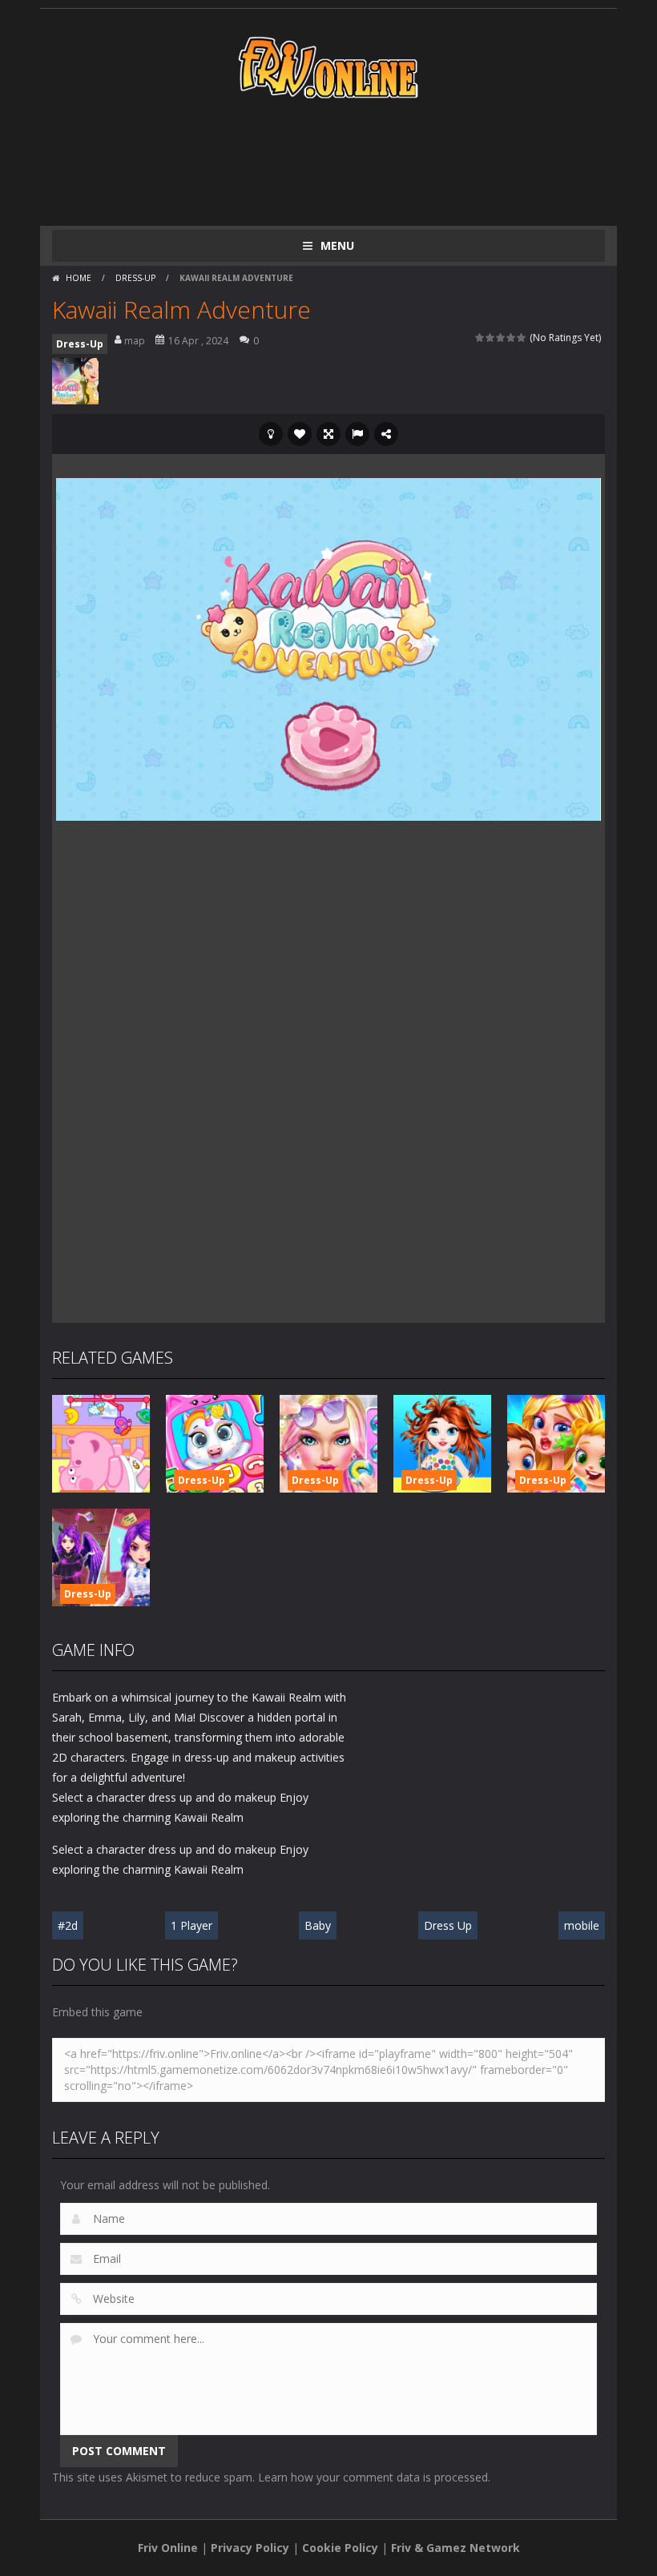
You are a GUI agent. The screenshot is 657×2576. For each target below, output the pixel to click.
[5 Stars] (522, 338)
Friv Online (168, 2548)
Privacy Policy (250, 2548)
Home (79, 278)
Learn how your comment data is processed (373, 2477)
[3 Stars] (501, 338)
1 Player (191, 1925)
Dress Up (448, 1925)
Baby (318, 1925)
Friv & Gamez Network (455, 2548)
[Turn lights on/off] (271, 434)
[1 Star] (480, 338)
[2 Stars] (491, 338)
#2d (68, 1925)
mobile (582, 1925)
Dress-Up (135, 278)
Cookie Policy (340, 2548)
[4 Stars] (512, 338)
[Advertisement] (344, 162)
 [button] (357, 434)
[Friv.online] (328, 66)
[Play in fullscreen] (328, 434)
